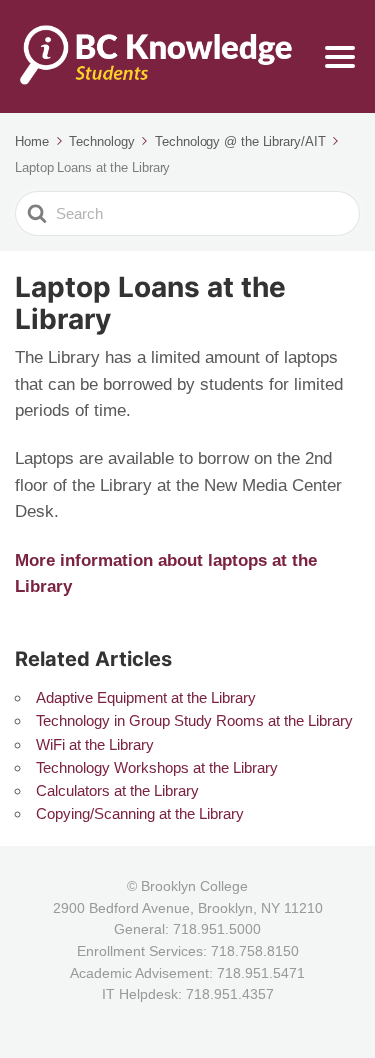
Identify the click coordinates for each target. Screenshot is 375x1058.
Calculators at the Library (117, 790)
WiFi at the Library (95, 744)
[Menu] (340, 57)
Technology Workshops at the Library (157, 767)
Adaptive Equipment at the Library (146, 697)
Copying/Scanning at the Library (140, 813)
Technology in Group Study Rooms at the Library (194, 720)
